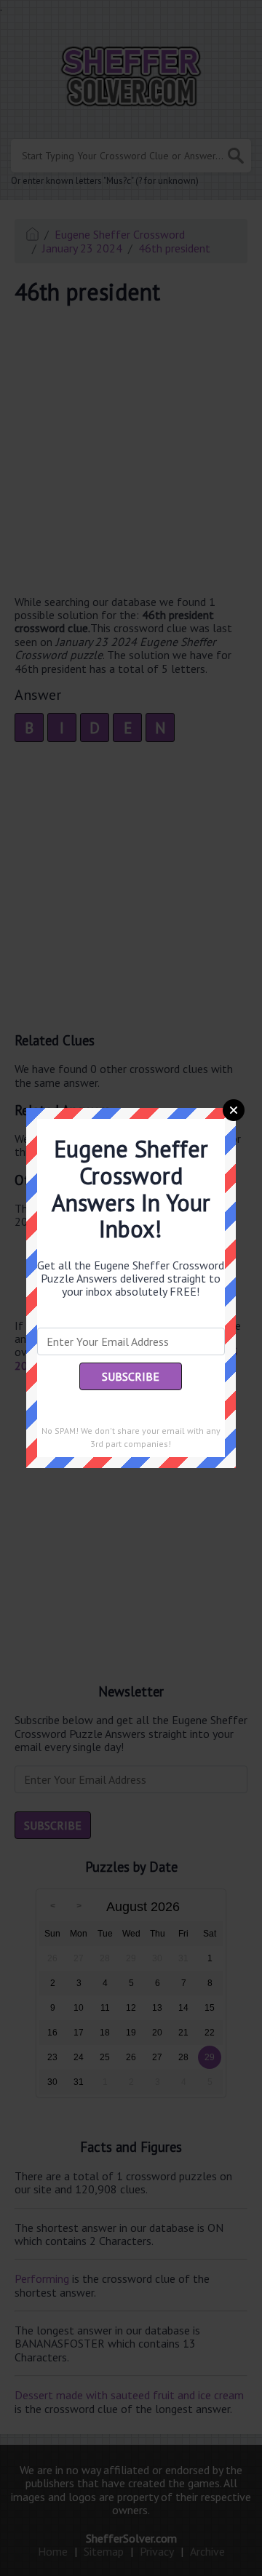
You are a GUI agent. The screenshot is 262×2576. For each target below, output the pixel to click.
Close (234, 1110)
